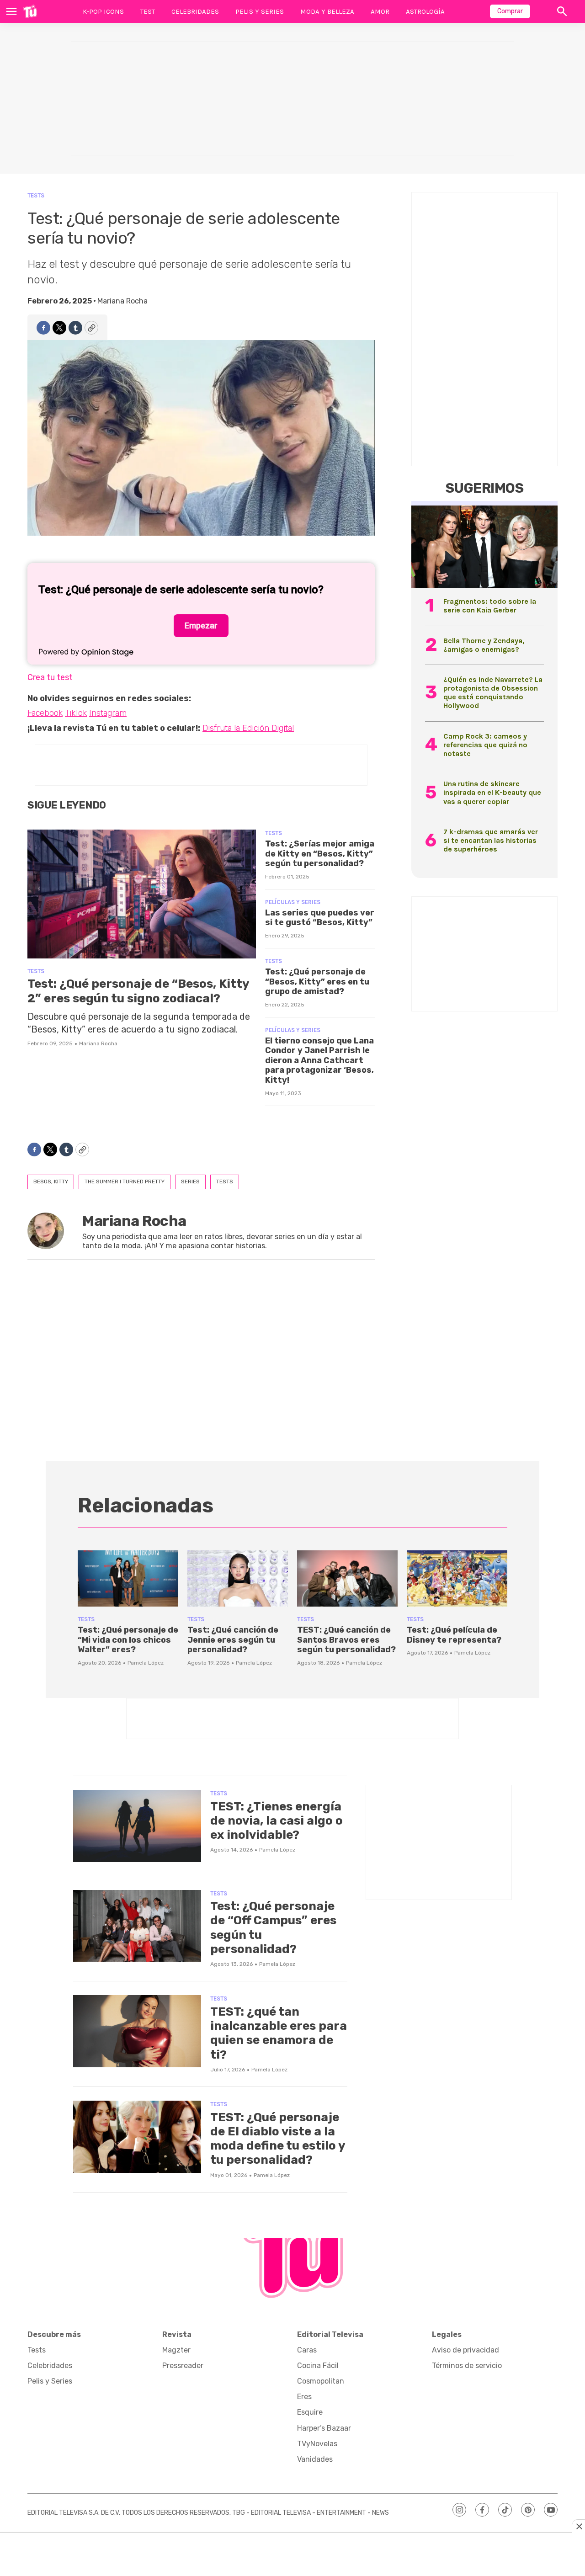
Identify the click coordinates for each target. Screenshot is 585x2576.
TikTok (76, 713)
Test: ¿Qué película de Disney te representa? (454, 1635)
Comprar (510, 11)
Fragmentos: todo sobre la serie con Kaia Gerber (490, 606)
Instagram (108, 713)
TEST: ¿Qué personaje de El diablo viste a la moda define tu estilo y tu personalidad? (278, 2139)
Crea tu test (50, 677)
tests (225, 1182)
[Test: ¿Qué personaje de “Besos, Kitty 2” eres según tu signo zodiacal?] (142, 894)
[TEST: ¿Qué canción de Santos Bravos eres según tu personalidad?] (347, 1579)
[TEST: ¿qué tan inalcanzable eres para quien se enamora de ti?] (137, 2031)
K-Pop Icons (103, 11)
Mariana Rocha (122, 301)
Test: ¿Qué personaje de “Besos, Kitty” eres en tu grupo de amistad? (317, 982)
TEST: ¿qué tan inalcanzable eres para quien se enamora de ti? (279, 2033)
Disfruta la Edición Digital (248, 728)
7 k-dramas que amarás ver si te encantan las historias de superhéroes (491, 840)
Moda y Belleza (327, 11)
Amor (380, 11)
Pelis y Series (260, 11)
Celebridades (195, 11)
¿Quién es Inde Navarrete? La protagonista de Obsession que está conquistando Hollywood (493, 693)
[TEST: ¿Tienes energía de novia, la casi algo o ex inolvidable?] (137, 1826)
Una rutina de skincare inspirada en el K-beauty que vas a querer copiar (492, 792)
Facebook (45, 713)
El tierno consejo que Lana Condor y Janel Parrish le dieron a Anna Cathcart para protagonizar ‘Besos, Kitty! (319, 1060)
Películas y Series (293, 902)
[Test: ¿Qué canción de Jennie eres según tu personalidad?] (238, 1579)
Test (148, 11)
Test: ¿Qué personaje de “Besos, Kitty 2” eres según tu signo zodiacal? (138, 991)
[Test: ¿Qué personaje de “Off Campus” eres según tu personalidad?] (137, 1926)
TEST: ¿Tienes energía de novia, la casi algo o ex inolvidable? (277, 1821)
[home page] (30, 11)
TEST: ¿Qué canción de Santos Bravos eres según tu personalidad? (346, 1640)
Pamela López (146, 1663)
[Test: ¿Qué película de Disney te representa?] (457, 1579)
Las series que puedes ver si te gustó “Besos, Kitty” (320, 918)
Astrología (425, 11)
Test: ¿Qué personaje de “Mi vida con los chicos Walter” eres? (128, 1640)
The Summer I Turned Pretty (125, 1182)
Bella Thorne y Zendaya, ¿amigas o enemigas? (484, 645)
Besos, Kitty (51, 1182)
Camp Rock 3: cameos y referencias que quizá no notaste (485, 745)
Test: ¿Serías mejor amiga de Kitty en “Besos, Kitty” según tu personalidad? (320, 854)
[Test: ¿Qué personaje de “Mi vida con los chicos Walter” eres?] (128, 1579)
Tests (36, 195)
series (190, 1182)
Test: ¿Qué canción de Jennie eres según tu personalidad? (233, 1640)
